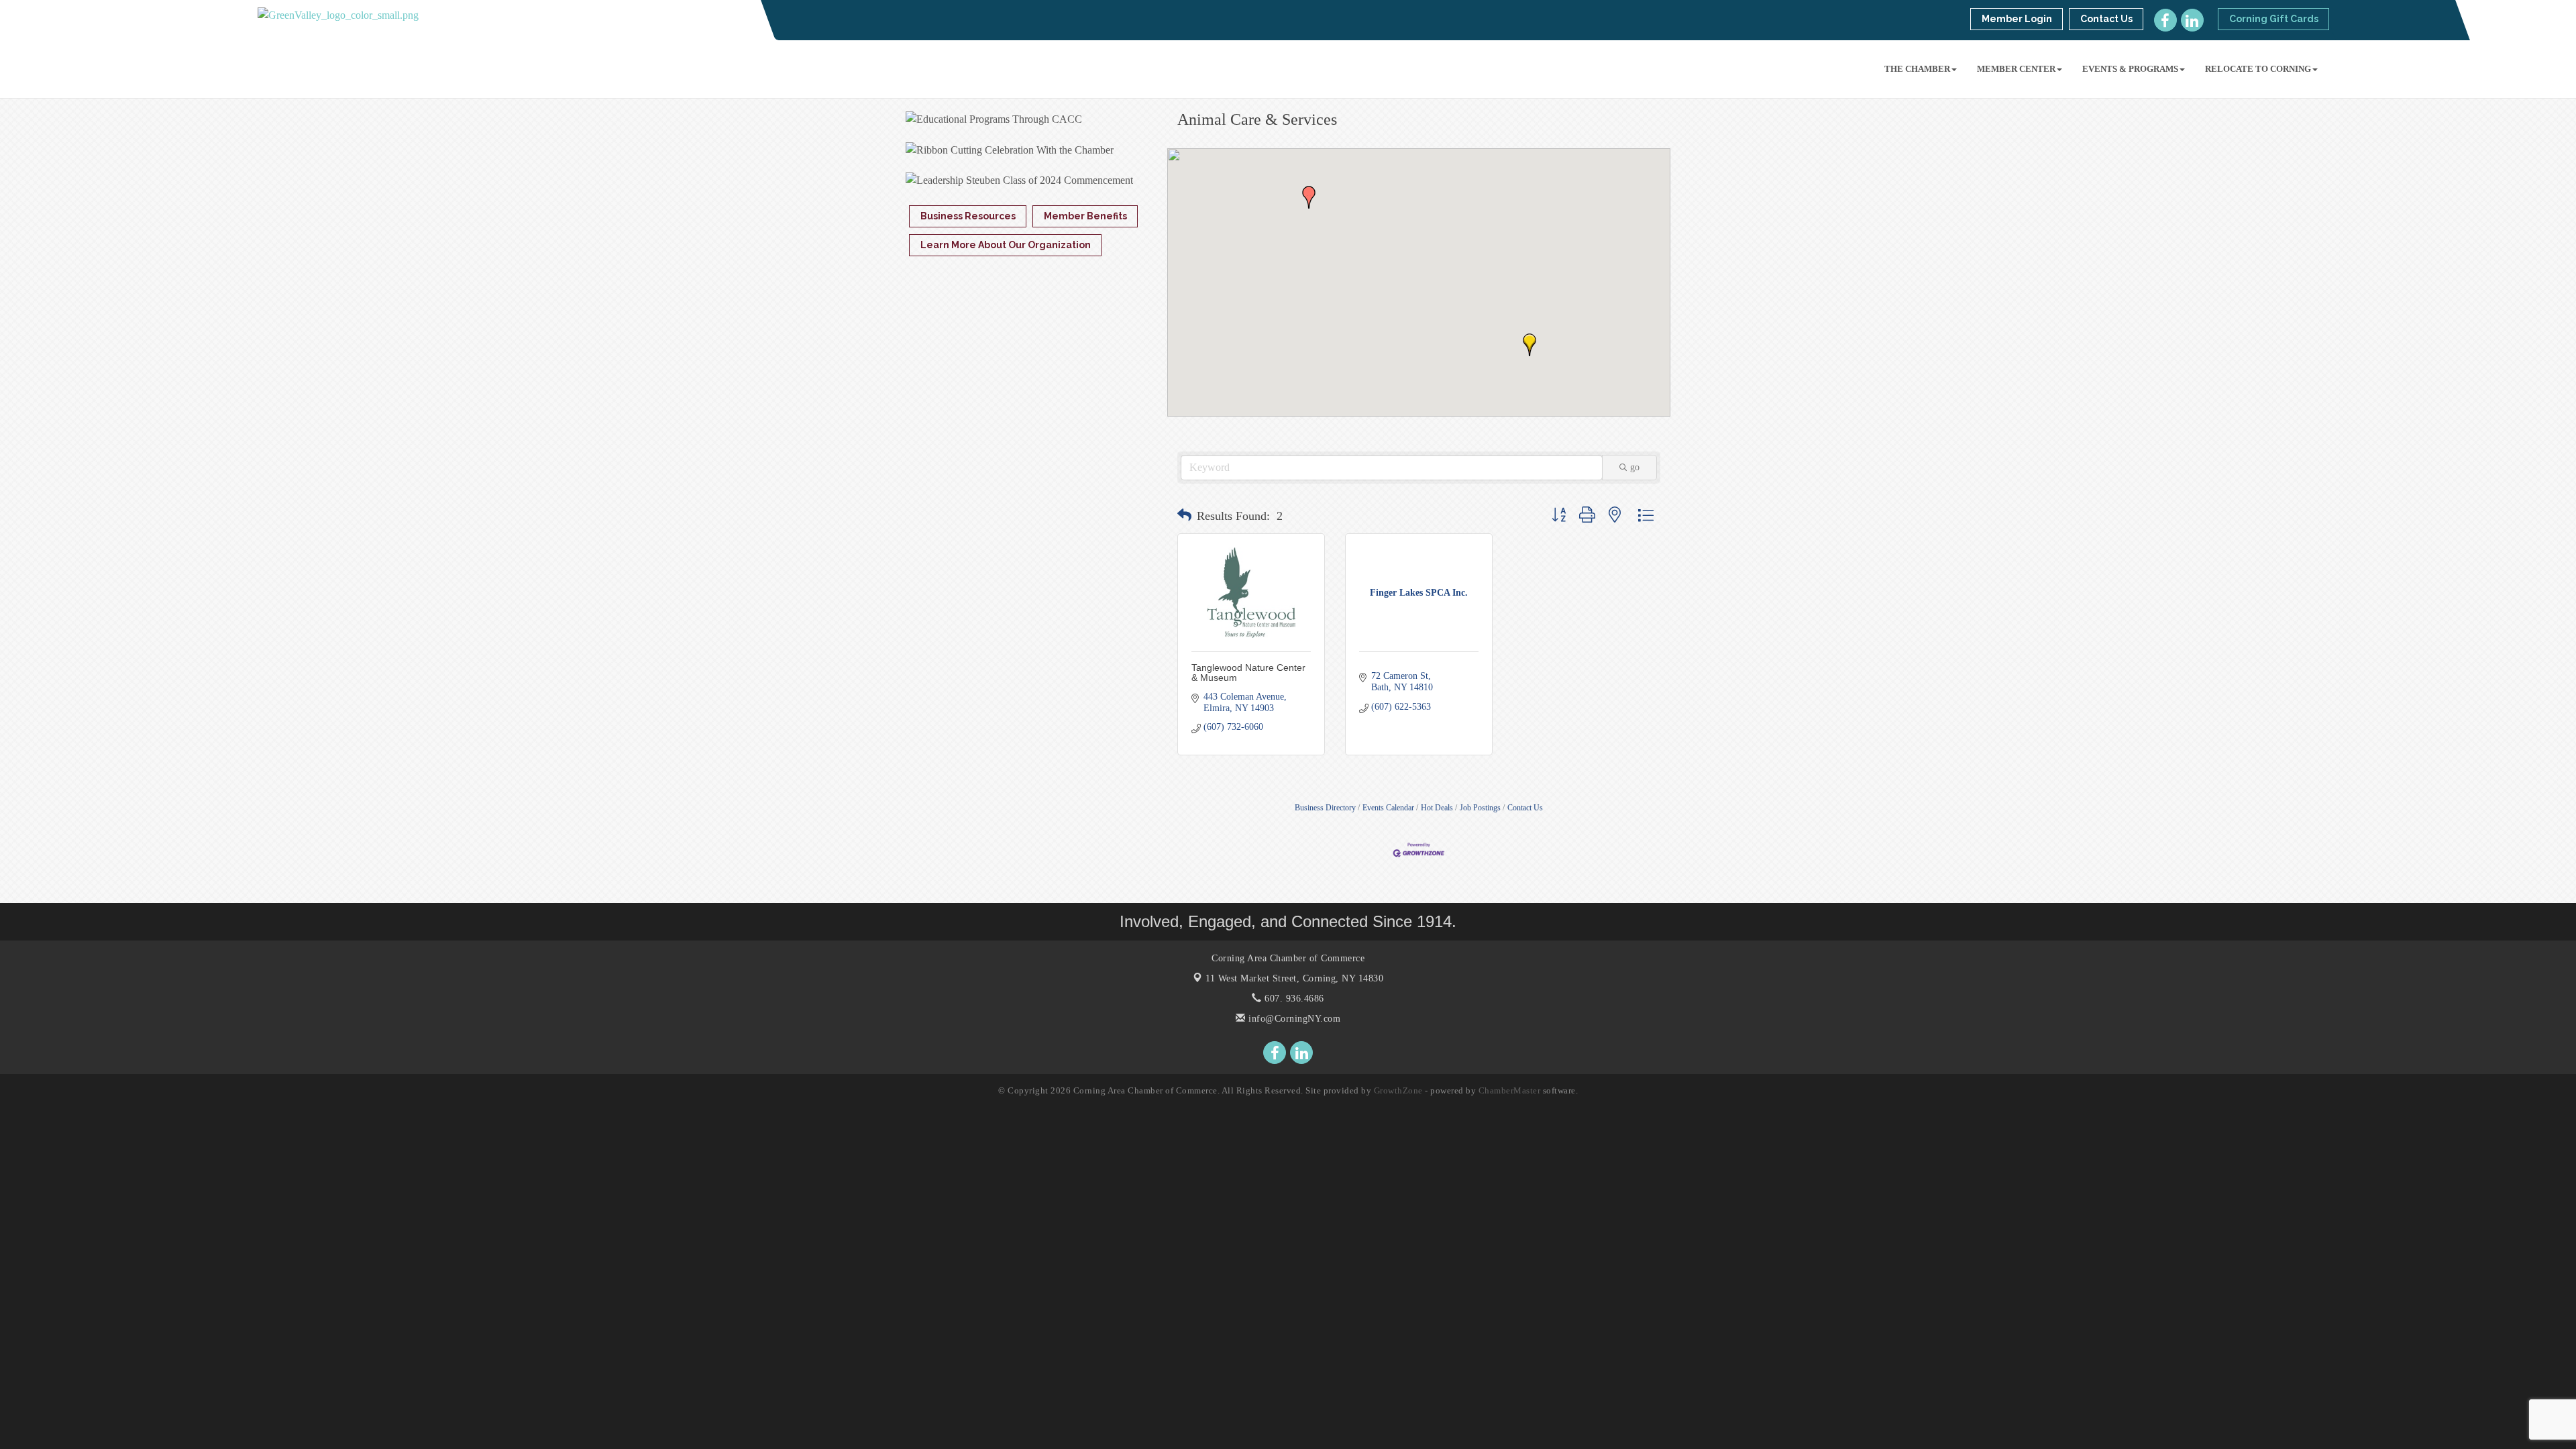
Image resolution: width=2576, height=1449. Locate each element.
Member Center (2016, 69)
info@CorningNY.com (1293, 1019)
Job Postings (1480, 808)
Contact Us (1525, 808)
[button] (1529, 345)
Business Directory (1325, 808)
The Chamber (1917, 69)
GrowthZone (1398, 1090)
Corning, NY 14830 (1294, 978)
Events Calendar (1388, 808)
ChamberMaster (1510, 1090)
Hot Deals (1437, 808)
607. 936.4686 (1293, 999)
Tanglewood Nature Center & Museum (1248, 673)
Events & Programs (2130, 69)
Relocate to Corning (2258, 69)
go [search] (1635, 467)
